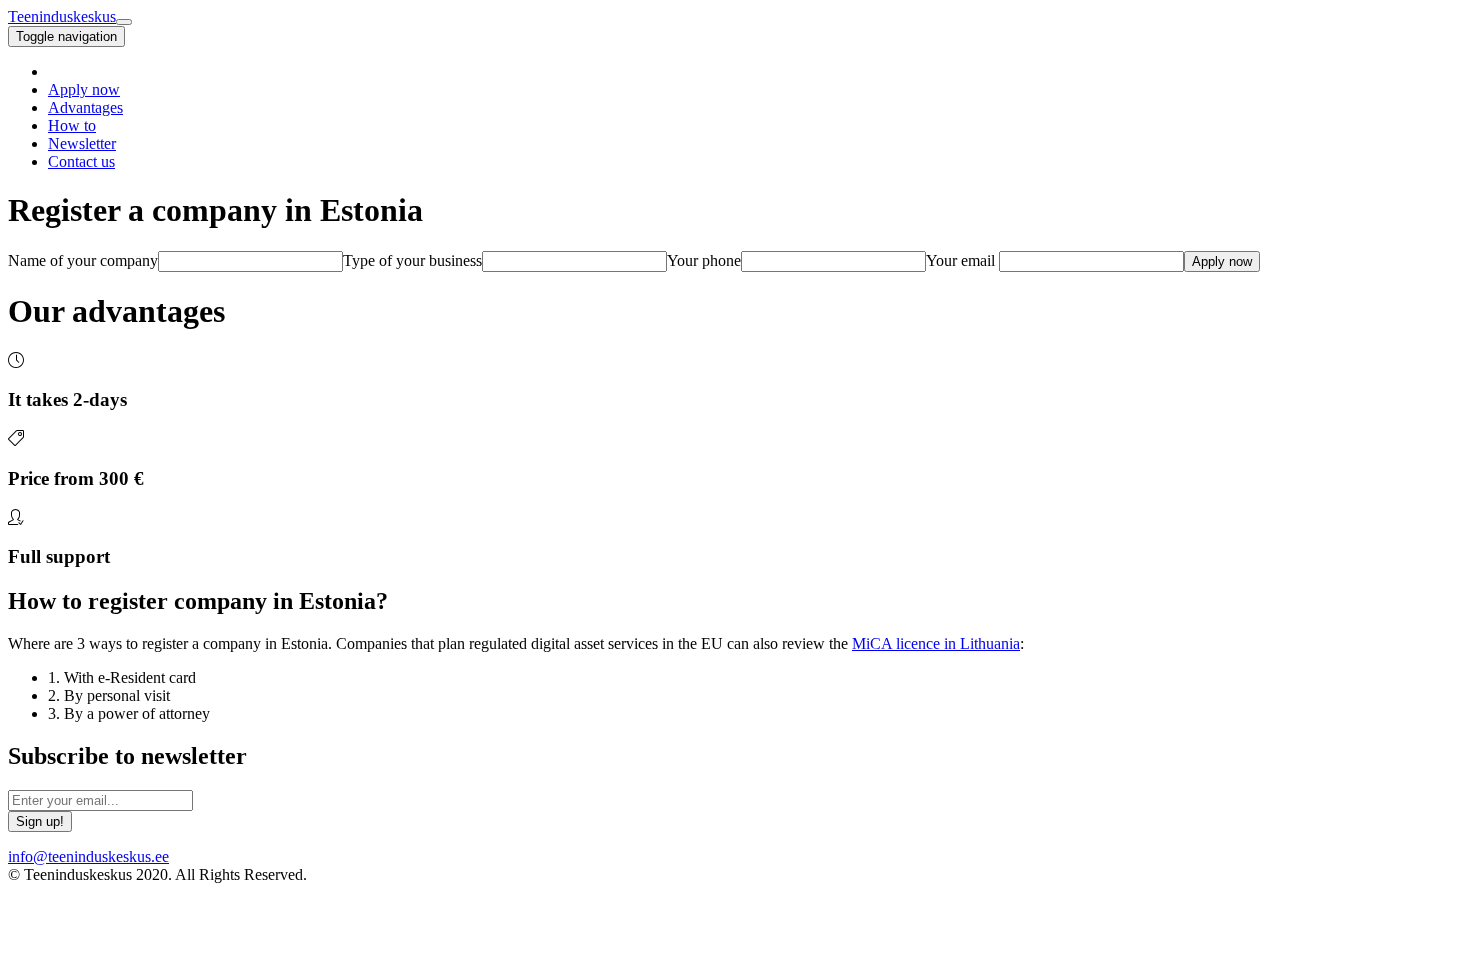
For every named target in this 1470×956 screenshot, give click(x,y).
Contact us (81, 161)
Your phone (704, 260)
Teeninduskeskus (62, 16)
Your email (960, 260)
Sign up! (40, 821)
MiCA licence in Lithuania (936, 643)
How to (72, 125)
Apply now (84, 89)
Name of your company (83, 260)
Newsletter (82, 143)
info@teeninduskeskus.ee (88, 856)
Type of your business (412, 260)
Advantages (85, 107)
